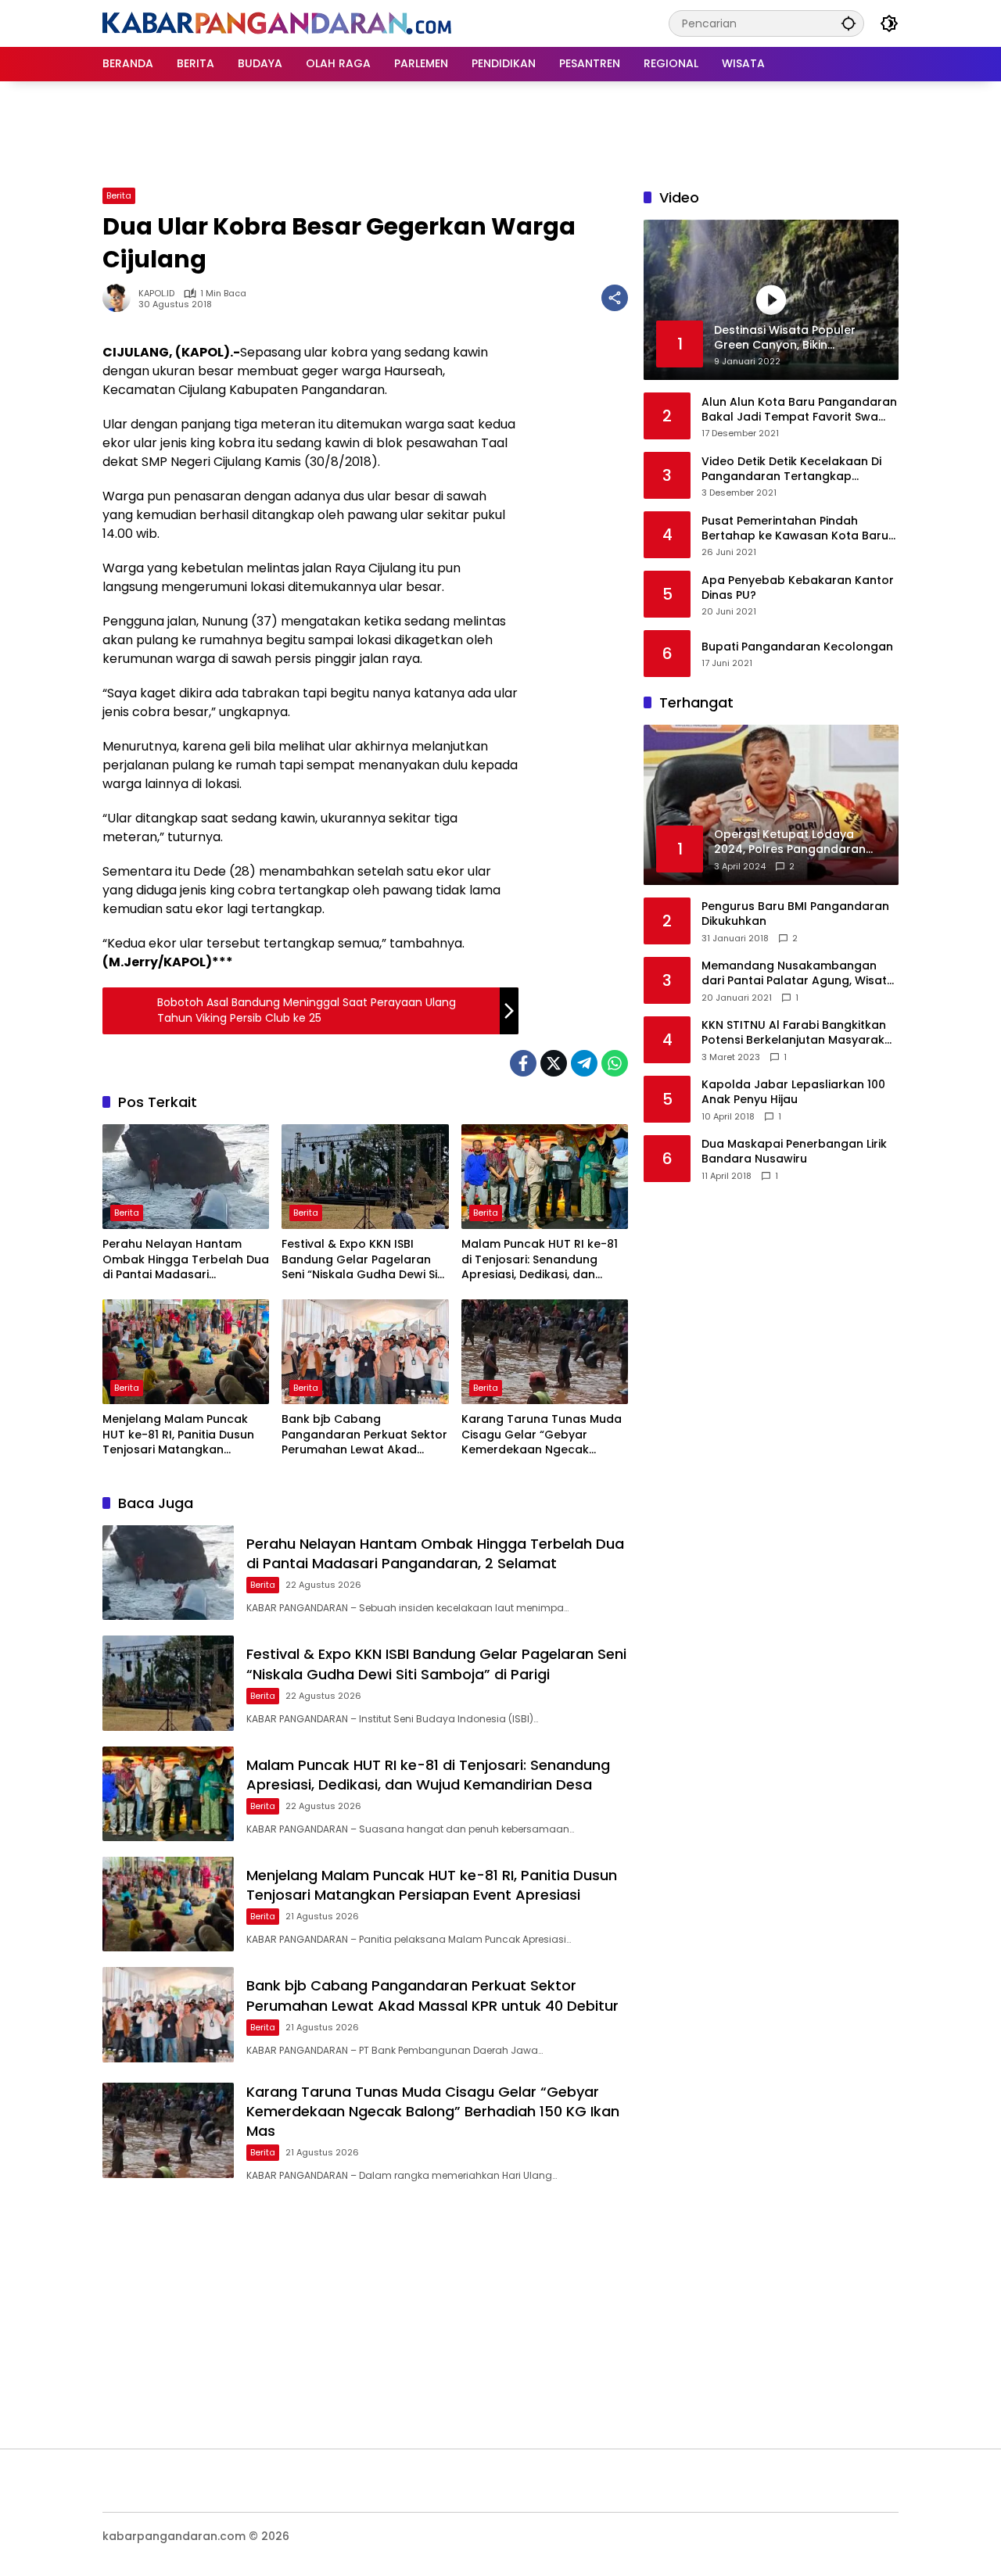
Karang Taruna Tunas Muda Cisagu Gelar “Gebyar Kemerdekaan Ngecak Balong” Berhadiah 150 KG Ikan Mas (542, 1435)
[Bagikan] (615, 298)
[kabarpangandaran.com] (277, 23)
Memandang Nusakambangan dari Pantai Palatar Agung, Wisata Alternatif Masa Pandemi (798, 974)
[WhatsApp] (615, 1063)
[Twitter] (554, 1063)
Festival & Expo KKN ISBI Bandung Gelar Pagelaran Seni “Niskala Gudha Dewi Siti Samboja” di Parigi (363, 1260)
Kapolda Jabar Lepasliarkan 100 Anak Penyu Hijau (793, 1093)
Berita (119, 195)
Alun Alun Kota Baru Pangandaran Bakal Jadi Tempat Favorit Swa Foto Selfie (799, 409)
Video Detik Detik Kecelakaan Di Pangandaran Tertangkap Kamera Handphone (791, 469)
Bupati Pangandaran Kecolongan (797, 647)
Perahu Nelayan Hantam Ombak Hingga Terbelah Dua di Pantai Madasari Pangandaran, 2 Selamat (186, 1260)
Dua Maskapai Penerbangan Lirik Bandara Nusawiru (794, 1152)
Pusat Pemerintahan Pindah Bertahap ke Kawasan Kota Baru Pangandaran (795, 528)
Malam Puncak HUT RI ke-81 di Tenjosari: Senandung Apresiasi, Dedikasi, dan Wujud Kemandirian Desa (540, 1260)
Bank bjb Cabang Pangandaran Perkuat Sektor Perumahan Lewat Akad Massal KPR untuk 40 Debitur (364, 1435)
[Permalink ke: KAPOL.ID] (120, 298)
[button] (849, 23)
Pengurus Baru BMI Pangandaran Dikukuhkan (795, 914)
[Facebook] (523, 1063)
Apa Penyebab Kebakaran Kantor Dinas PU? (798, 588)
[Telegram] (584, 1063)
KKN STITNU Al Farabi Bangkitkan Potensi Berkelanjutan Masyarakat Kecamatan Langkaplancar (799, 1033)
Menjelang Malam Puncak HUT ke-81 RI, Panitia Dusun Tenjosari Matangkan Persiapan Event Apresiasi (178, 1435)
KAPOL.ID (156, 294)
